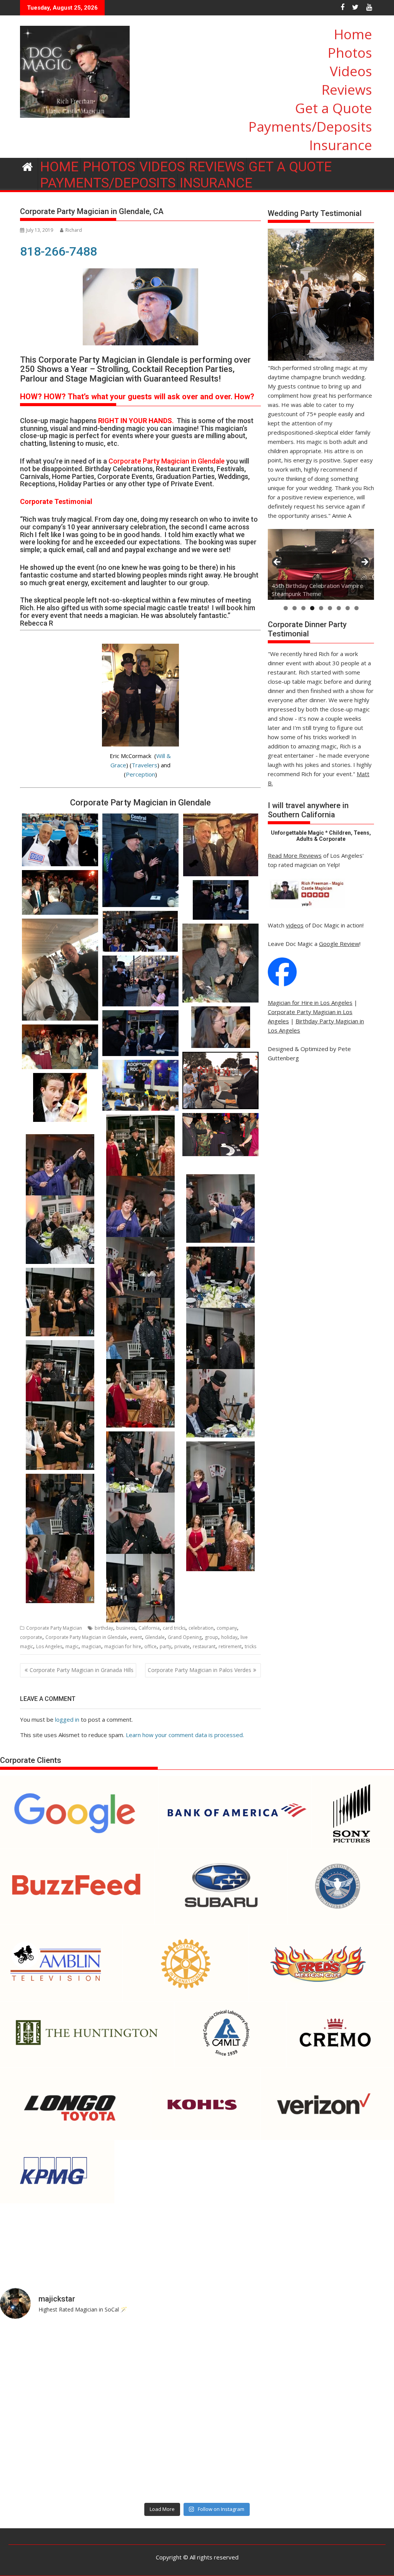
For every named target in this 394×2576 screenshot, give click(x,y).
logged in (67, 1719)
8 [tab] (348, 608)
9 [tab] (356, 608)
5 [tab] (321, 608)
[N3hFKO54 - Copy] (141, 1271)
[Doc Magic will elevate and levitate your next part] (247, 2470)
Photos (350, 53)
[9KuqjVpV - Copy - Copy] (221, 1537)
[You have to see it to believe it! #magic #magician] (148, 2470)
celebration (201, 1628)
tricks (250, 1646)
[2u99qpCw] (141, 1527)
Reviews (347, 90)
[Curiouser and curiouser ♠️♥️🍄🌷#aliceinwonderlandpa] (48, 2355)
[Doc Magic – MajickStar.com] (28, 166)
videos (295, 925)
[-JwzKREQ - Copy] (60, 1374)
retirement (230, 1646)
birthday (104, 1628)
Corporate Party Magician (54, 1628)
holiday (229, 1637)
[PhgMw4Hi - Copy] (141, 1466)
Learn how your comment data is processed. (185, 1735)
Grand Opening (185, 1637)
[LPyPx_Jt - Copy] (221, 1342)
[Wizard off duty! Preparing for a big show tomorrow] (148, 2355)
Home (353, 34)
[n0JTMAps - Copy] (60, 1302)
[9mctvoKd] (141, 1588)
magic (72, 1646)
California (149, 1628)
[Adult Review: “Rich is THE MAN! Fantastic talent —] (148, 2412)
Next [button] (364, 562)
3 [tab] (303, 608)
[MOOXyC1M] (141, 1332)
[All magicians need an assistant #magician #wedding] (247, 2355)
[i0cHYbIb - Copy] (60, 1436)
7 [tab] (339, 608)
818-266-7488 (58, 251)
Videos (351, 71)
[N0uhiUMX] (221, 1281)
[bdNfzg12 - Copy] (60, 1508)
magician (91, 1646)
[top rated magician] (306, 907)
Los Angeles (49, 1646)
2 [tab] (295, 608)
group (211, 1637)
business (126, 1628)
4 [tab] (312, 608)
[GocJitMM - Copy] (60, 1168)
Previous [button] (277, 562)
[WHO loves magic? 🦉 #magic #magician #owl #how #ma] (48, 2412)
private (182, 1646)
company (227, 1628)
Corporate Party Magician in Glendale (86, 1637)
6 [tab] (330, 608)
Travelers (144, 765)
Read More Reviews (295, 855)
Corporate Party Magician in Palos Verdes (200, 1670)
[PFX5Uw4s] (60, 1230)
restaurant (204, 1646)
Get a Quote (334, 108)
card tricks (174, 1628)
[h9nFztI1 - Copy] (141, 1149)
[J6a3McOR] (221, 1403)
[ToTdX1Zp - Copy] (141, 1210)
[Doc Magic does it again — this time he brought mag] (48, 2470)
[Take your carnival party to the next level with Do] (247, 2412)
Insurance (341, 145)
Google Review (339, 944)
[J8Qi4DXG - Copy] (141, 1393)
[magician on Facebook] (282, 984)
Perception (140, 774)
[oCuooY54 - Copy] (221, 1208)
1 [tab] (286, 608)
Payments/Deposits (310, 126)
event (136, 1637)
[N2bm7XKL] (221, 1476)
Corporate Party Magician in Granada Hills (82, 1670)
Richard (74, 230)
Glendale (155, 1637)
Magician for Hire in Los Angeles (310, 1003)
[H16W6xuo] (60, 1569)
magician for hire (123, 1646)
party (165, 1646)
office (150, 1646)
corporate (31, 1637)
